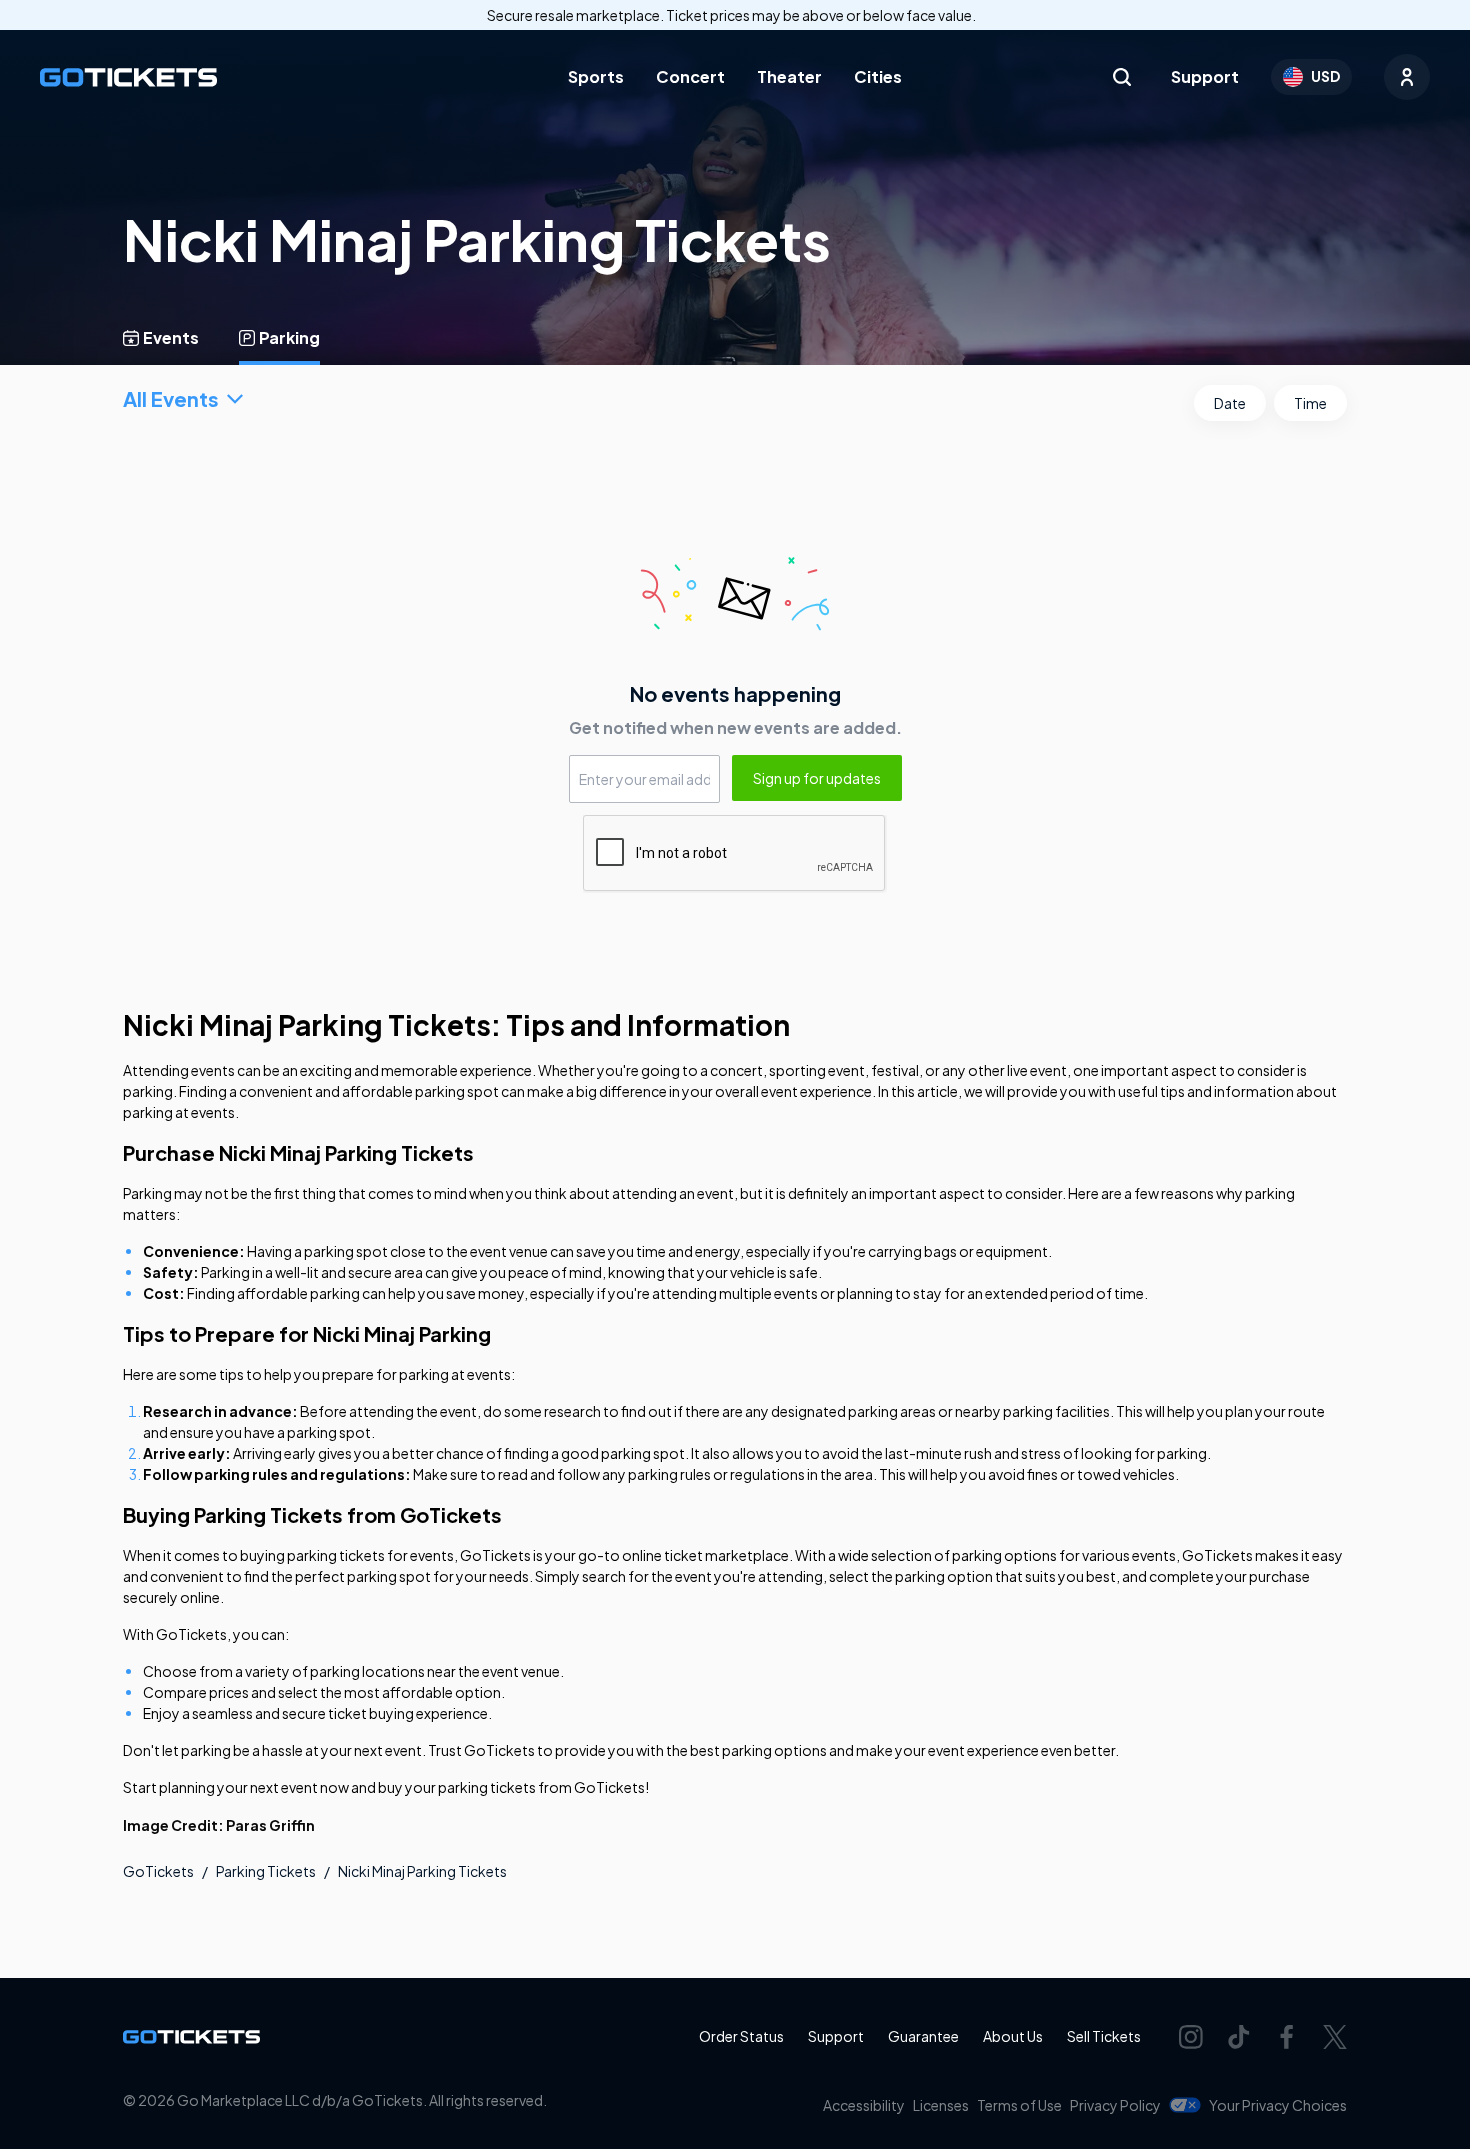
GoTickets (158, 1871)
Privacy (1115, 2105)
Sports (596, 76)
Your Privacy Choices (1278, 2105)
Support (1205, 76)
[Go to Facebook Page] (1287, 2037)
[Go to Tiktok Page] (1239, 2037)
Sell (1104, 2036)
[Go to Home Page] (128, 77)
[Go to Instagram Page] (1191, 2037)
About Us (1013, 2036)
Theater (789, 76)
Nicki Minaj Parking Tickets (422, 1871)
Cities (878, 76)
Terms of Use (1019, 2105)
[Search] (1122, 77)
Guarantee (923, 2036)
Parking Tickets (266, 1871)
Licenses (941, 2105)
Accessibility (864, 2105)
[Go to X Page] (1335, 2037)
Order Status (741, 2036)
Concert (690, 76)
